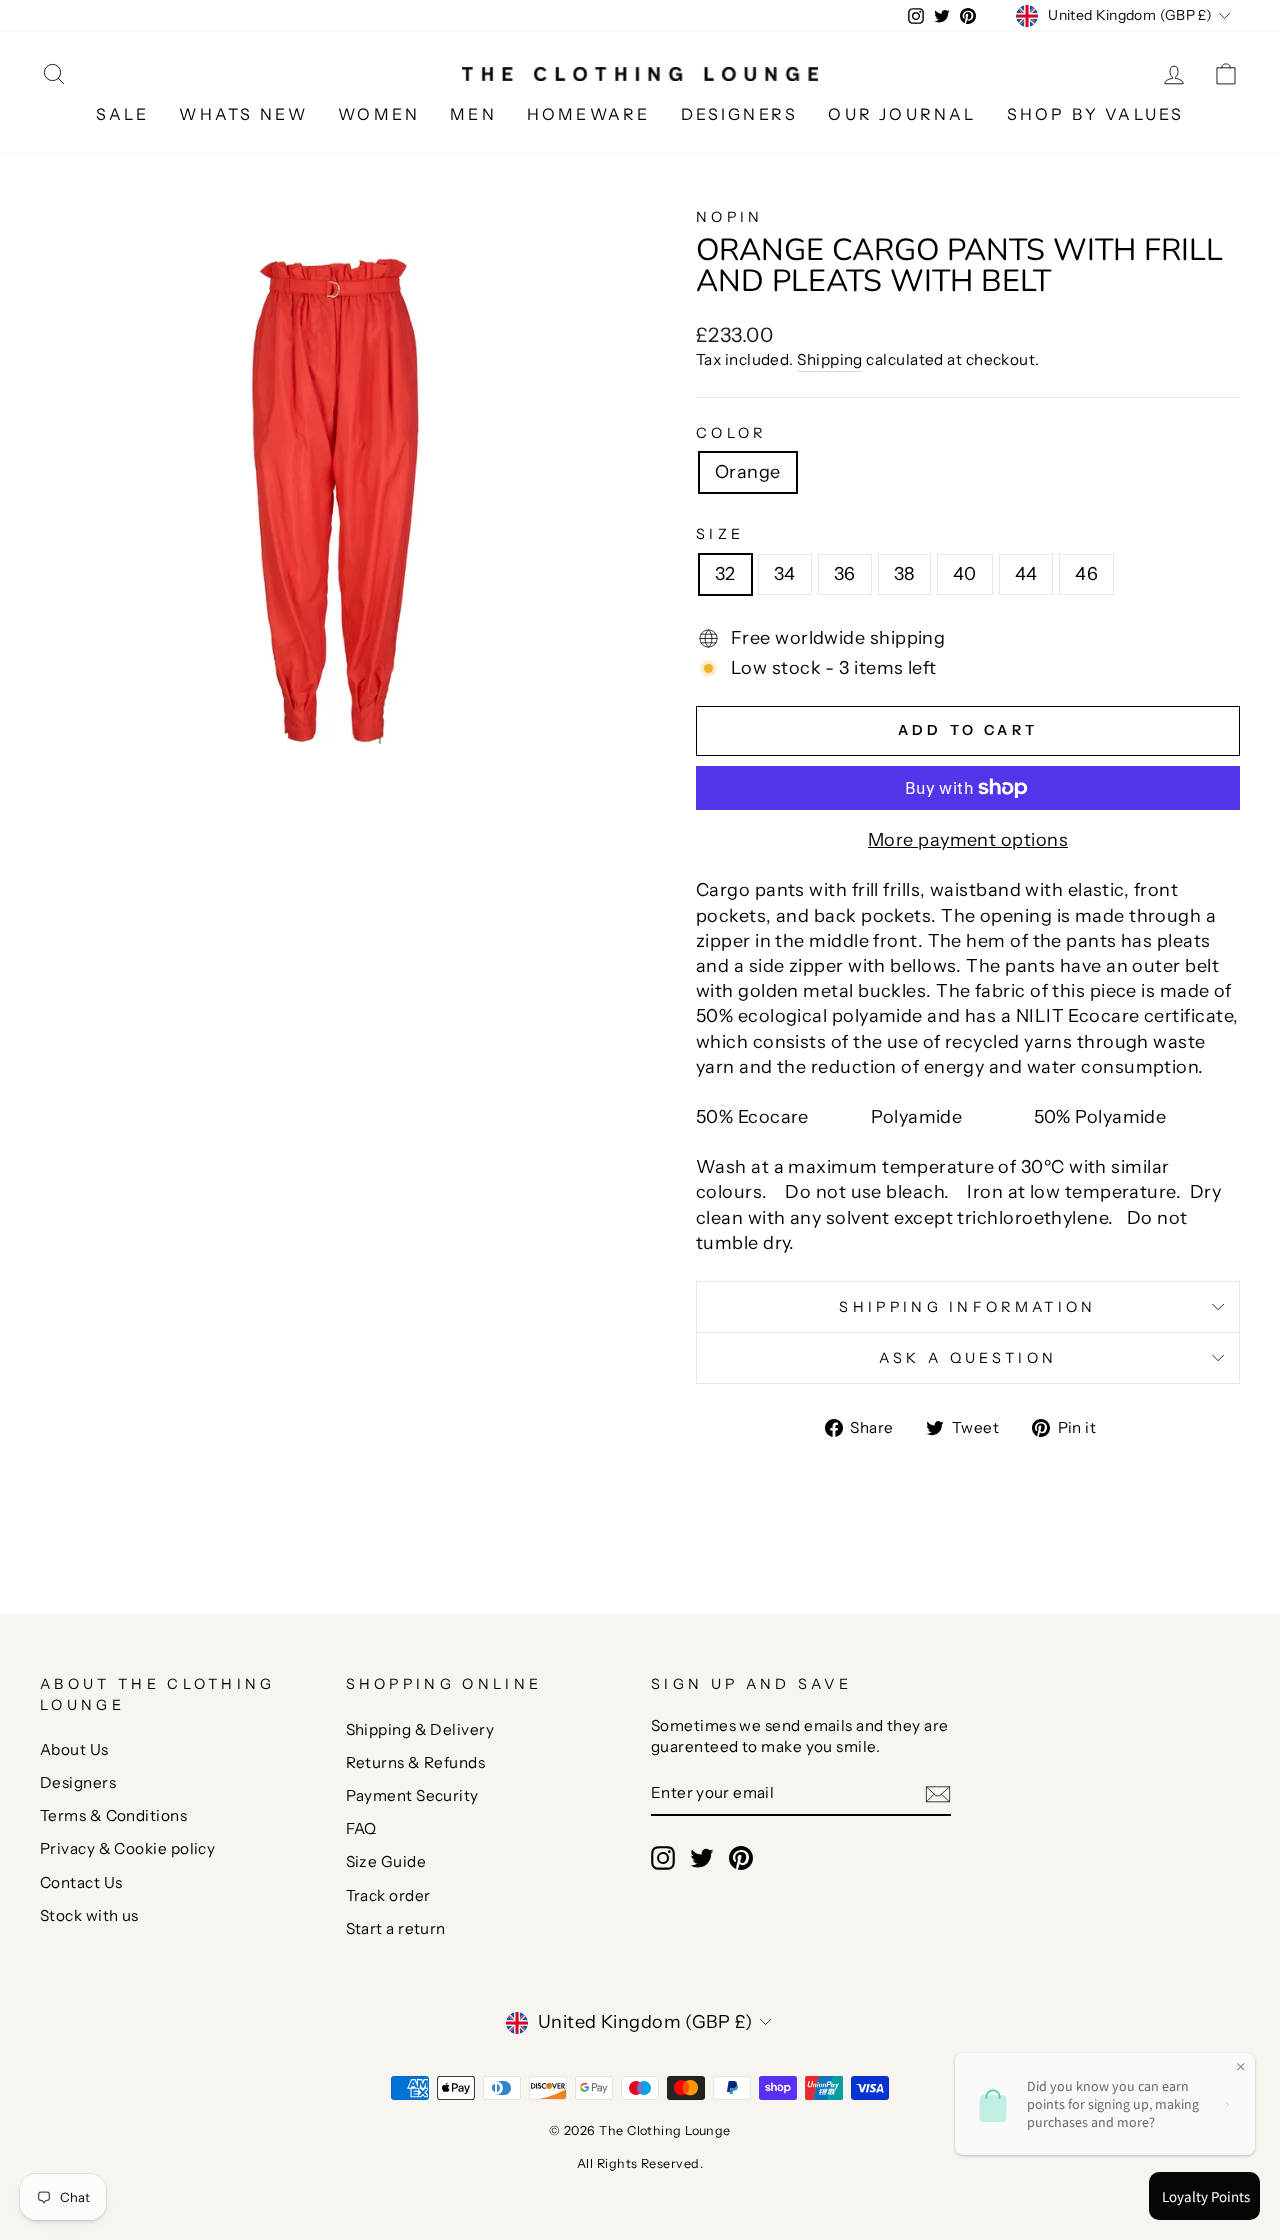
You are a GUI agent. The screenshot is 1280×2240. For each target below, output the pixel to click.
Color (731, 433)
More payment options (968, 840)
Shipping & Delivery (420, 1729)
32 (725, 574)
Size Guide (386, 1861)
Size (720, 534)
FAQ (361, 1828)
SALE (123, 114)
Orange (748, 472)
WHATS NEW (243, 114)
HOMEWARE (589, 114)
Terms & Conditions (113, 1815)
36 (845, 574)
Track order (388, 1895)
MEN (473, 114)
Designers (78, 1782)
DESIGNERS (740, 114)
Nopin (730, 217)
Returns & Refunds (416, 1762)
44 (1026, 574)
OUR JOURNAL (902, 114)
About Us (74, 1749)
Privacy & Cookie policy (127, 1848)
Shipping (830, 359)
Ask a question (968, 1358)
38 (904, 574)
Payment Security (412, 1795)
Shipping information (967, 1307)
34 (785, 574)
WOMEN (379, 114)
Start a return (396, 1928)
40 (965, 574)
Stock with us (89, 1915)
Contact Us (81, 1882)
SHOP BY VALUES (1096, 114)
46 (1086, 574)
